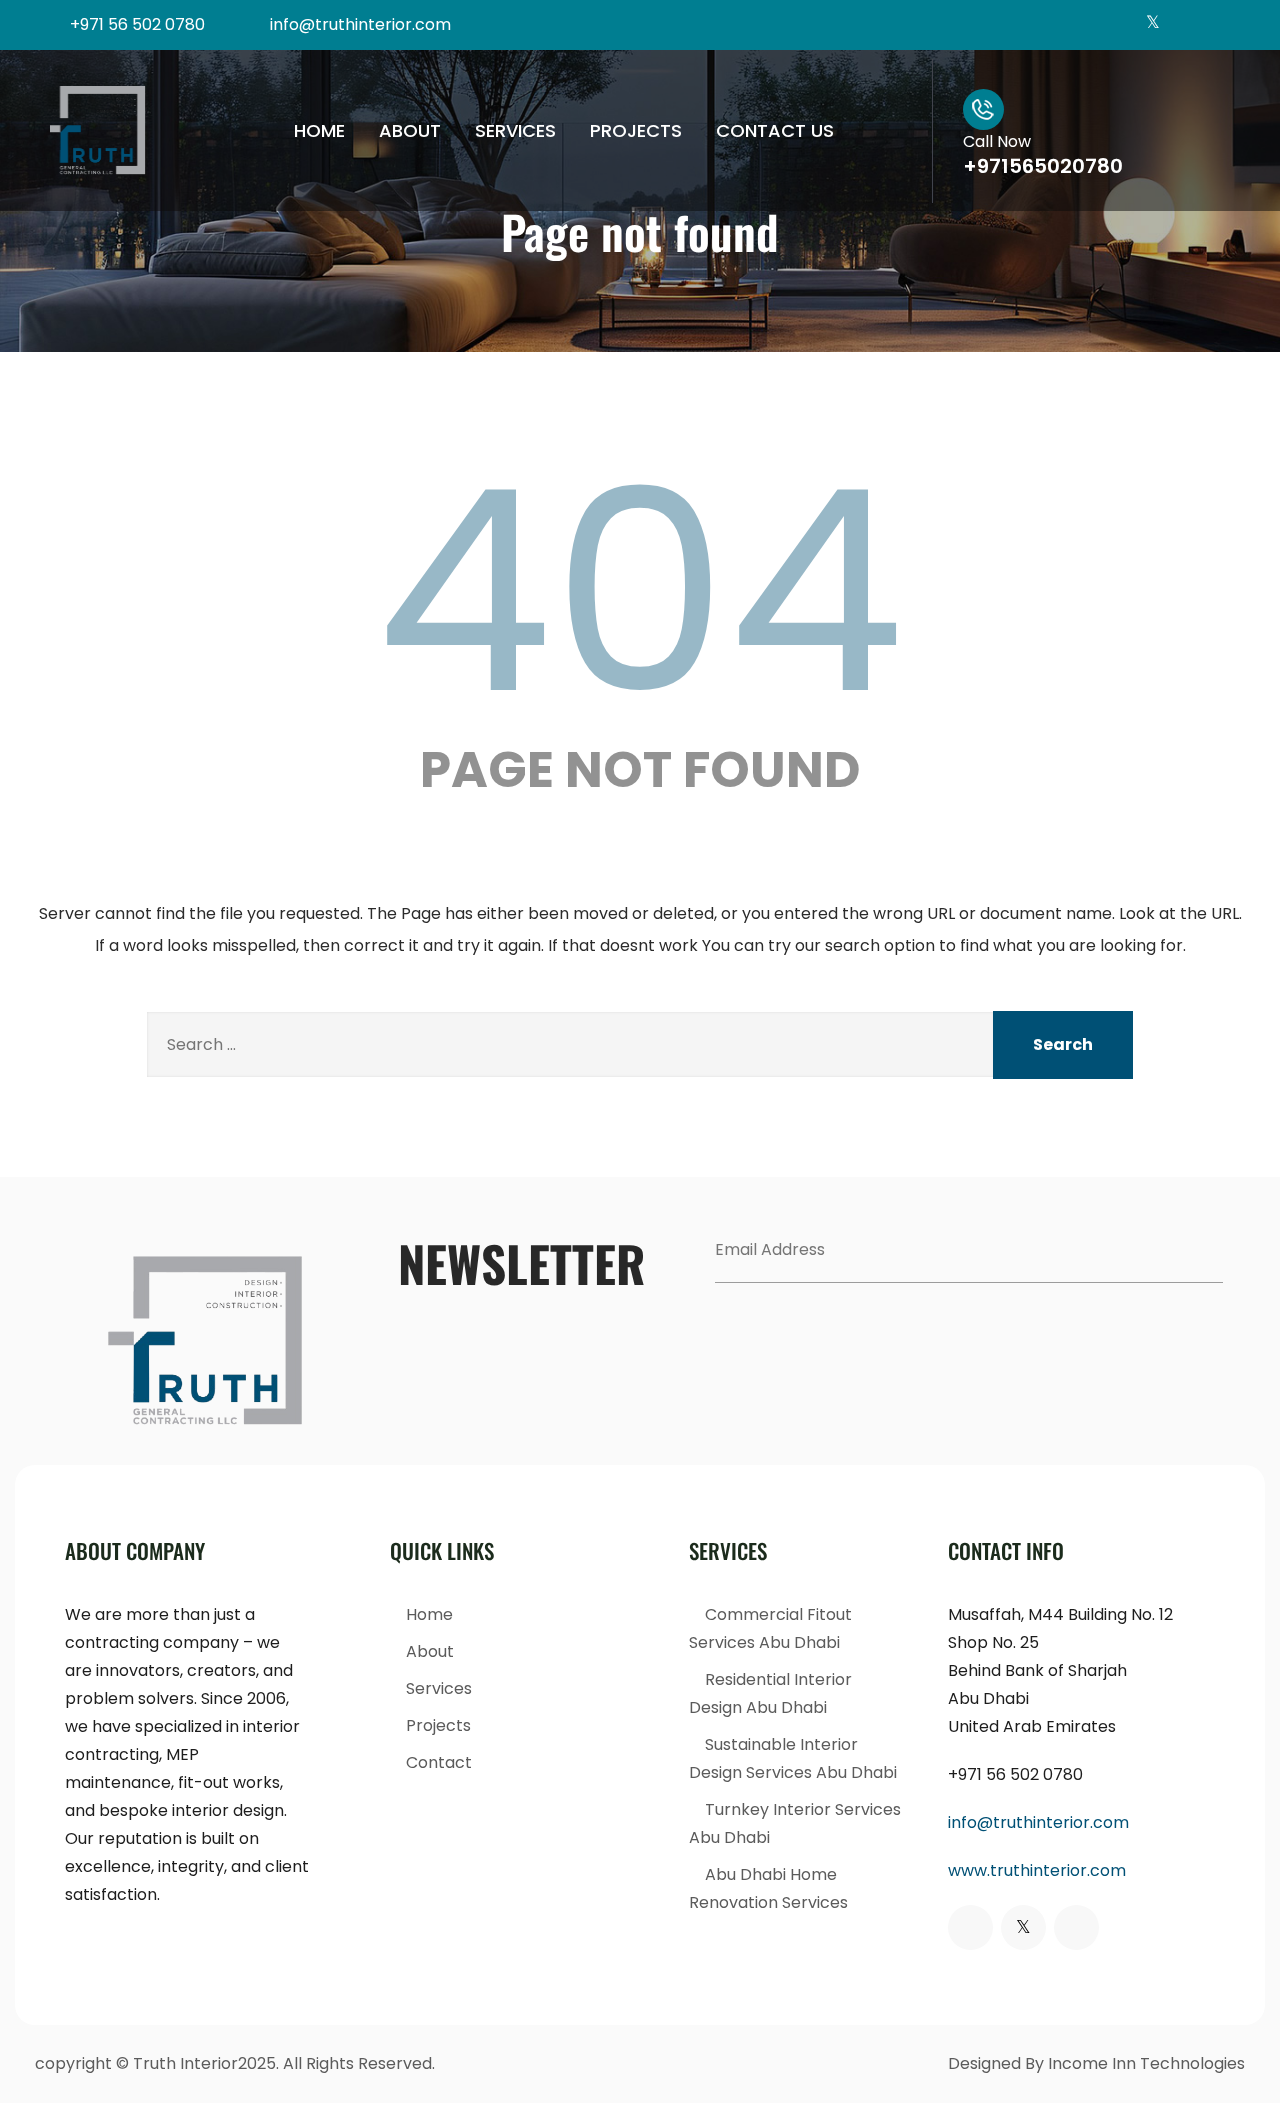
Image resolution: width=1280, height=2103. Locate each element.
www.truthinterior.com (1037, 1870)
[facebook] (1119, 24)
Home (319, 130)
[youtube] (1218, 24)
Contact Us (775, 130)
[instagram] (1185, 24)
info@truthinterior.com (1038, 1822)
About (410, 130)
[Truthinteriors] (98, 130)
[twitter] (1152, 24)
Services (515, 130)
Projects (636, 130)
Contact (439, 1762)
